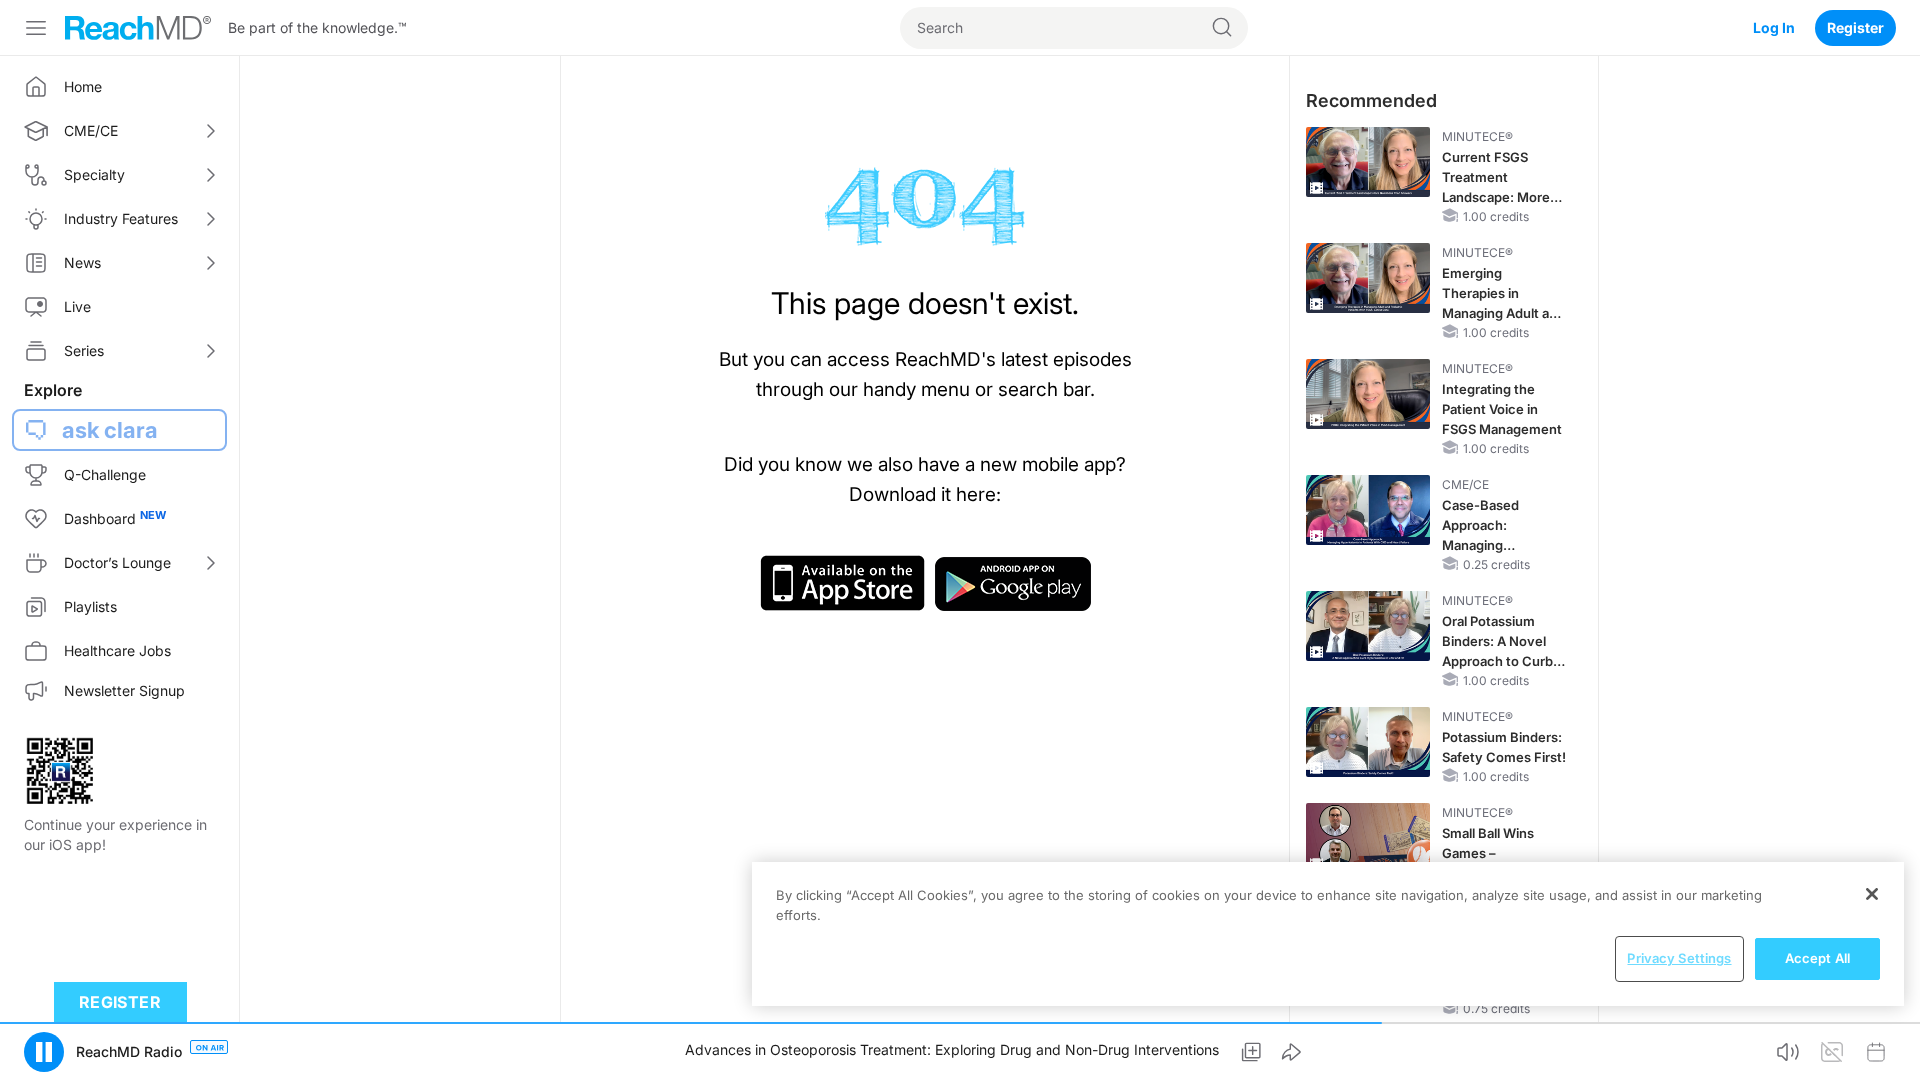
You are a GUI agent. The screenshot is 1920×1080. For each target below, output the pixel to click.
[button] (44, 1052)
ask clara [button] (110, 430)
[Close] (1872, 894)
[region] (1328, 934)
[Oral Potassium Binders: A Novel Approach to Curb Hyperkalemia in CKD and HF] (1368, 626)
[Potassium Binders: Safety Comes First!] (1368, 742)
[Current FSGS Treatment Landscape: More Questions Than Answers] (1368, 162)
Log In (1774, 27)
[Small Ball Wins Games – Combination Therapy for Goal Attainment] (1368, 838)
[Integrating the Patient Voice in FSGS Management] (1368, 394)
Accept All (1817, 958)
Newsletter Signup (124, 690)
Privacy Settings (1679, 958)
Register (1855, 27)
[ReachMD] (138, 28)
